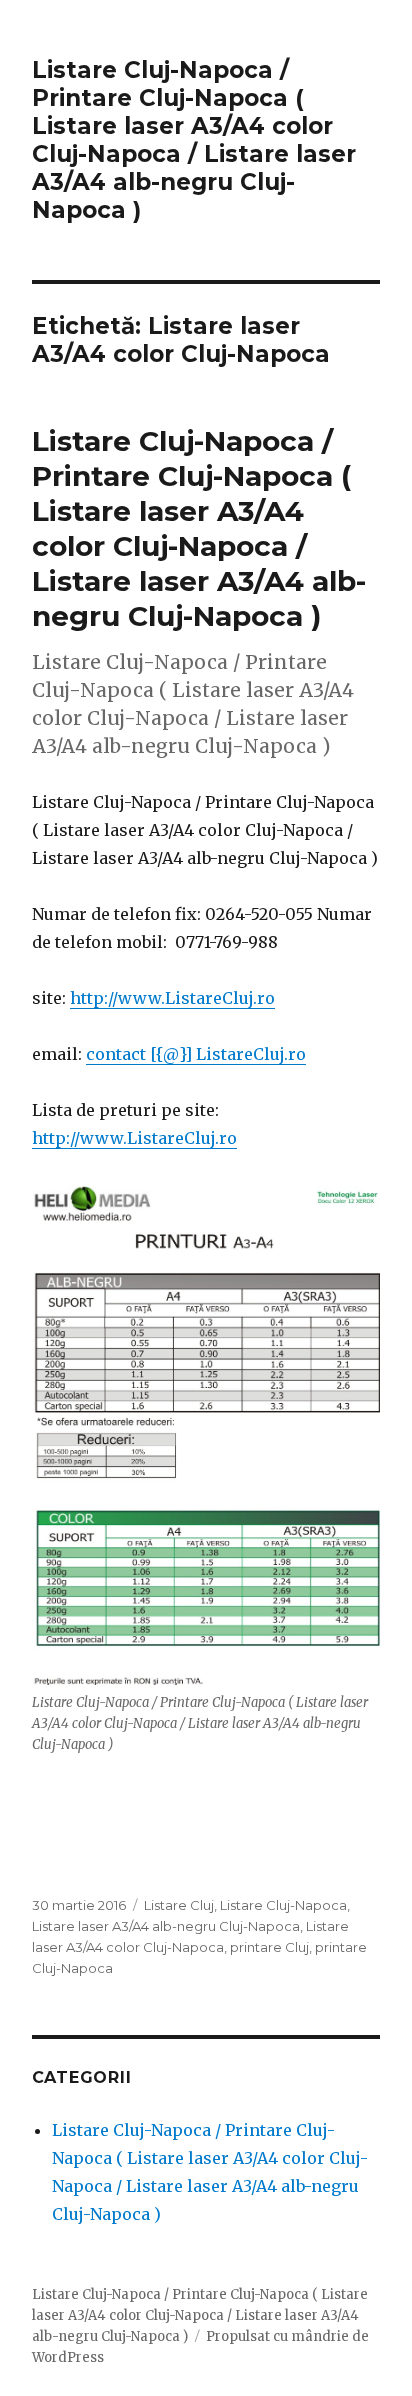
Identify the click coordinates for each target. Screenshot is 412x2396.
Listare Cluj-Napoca (283, 1905)
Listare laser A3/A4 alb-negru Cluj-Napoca (166, 1926)
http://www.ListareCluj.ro (172, 998)
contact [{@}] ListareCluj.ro (196, 1054)
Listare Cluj (179, 1905)
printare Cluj (269, 1947)
